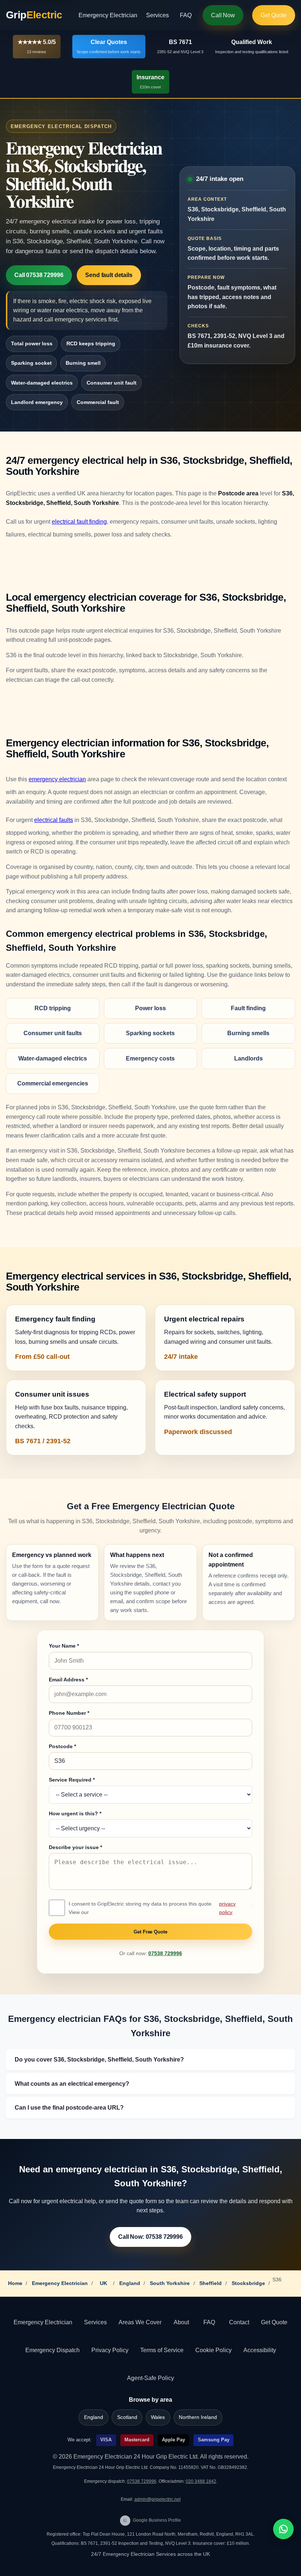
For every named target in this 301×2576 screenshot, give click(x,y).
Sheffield (211, 2283)
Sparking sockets (150, 1033)
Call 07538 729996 (39, 275)
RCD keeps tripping (91, 343)
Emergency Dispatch (52, 2350)
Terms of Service (162, 2350)
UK (104, 2283)
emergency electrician (57, 779)
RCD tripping (53, 1008)
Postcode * (62, 1746)
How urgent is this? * (75, 1813)
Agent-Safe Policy (150, 2378)
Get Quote (274, 15)
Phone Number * (69, 1713)
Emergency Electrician (108, 15)
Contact (239, 2322)
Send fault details (109, 275)
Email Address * (68, 1680)
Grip (34, 15)
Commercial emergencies (53, 1083)
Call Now (223, 15)
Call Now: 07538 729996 (150, 2237)
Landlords (249, 1058)
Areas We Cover (140, 2322)
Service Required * (72, 1780)
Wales (158, 2417)
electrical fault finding (79, 522)
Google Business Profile (152, 2520)
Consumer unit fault (112, 383)
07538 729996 (165, 1953)
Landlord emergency (37, 402)
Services (157, 15)
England (130, 2283)
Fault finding (248, 1008)
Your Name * (64, 1646)
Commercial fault (98, 402)
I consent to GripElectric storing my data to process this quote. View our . (160, 1908)
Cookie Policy (213, 2350)
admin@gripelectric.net (157, 2499)
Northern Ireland (198, 2417)
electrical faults (54, 820)
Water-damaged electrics (42, 383)
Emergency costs (150, 1058)
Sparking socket (31, 363)
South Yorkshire (170, 2283)
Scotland (127, 2417)
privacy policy (227, 1908)
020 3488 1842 (201, 2481)
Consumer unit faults (53, 1033)
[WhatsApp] (283, 2529)
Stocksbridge (248, 2283)
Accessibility (260, 2350)
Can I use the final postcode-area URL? (69, 2108)
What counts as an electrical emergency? (72, 2084)
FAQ (186, 15)
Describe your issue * (75, 1847)
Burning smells (248, 1033)
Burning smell (83, 363)
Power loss (150, 1008)
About (181, 2322)
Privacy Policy (110, 2350)
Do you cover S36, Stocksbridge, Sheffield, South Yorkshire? (99, 2060)
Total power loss (32, 343)
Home (15, 2283)
